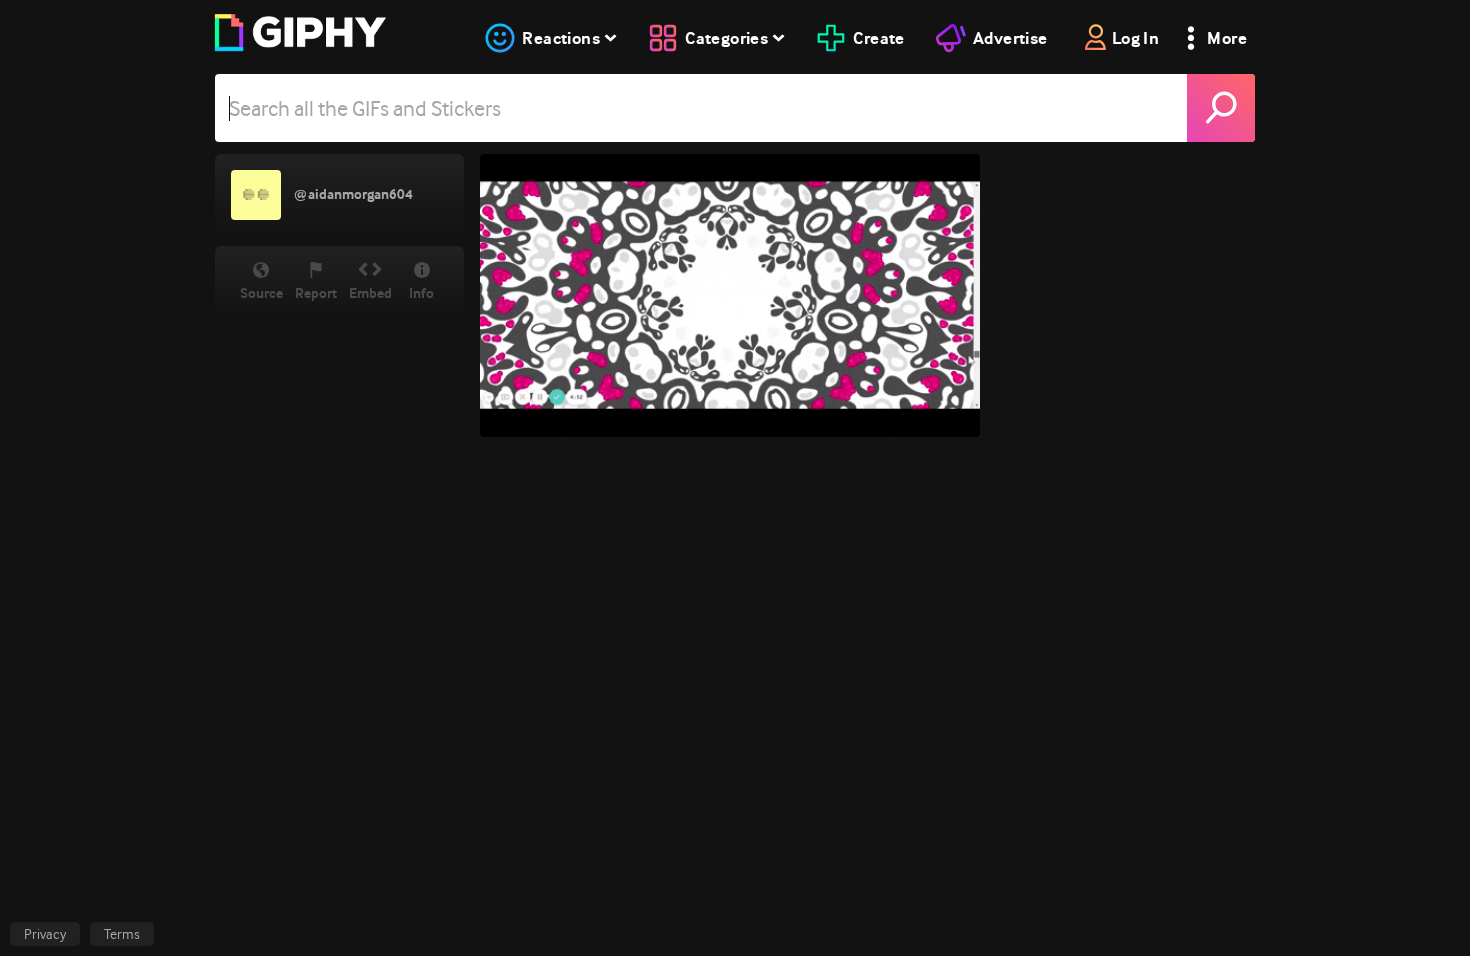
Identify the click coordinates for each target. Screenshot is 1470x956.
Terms (122, 934)
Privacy (45, 934)
